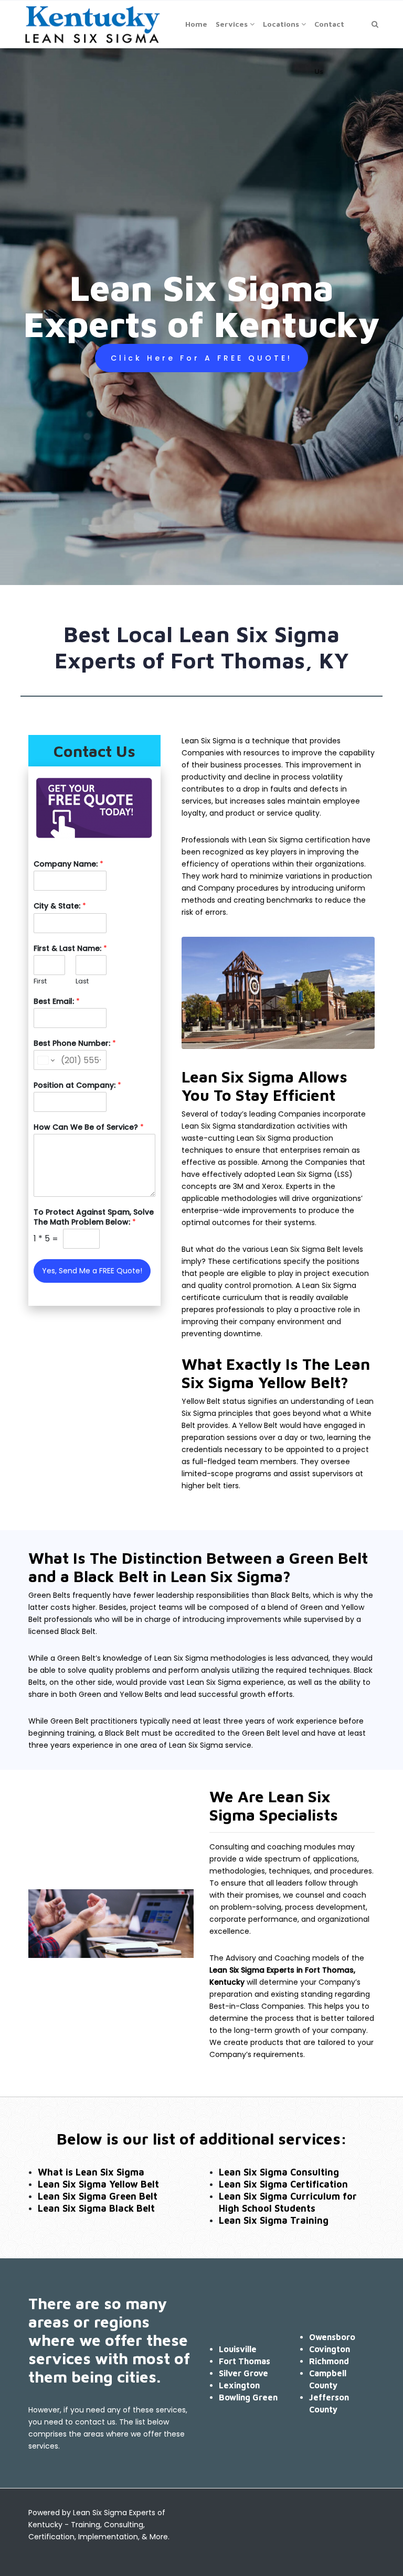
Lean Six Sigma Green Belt (98, 2196)
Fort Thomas (245, 2361)
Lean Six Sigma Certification (283, 2184)
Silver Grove (243, 2373)
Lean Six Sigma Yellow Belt (98, 2184)
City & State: (60, 906)
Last (82, 982)
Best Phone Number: (75, 1043)
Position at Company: (77, 1085)
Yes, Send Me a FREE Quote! (92, 1271)
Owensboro (332, 2337)
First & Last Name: (70, 948)
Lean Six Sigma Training (274, 2220)
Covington (330, 2349)
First (40, 982)
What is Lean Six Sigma (91, 2172)
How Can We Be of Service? (89, 1127)
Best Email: (57, 1001)
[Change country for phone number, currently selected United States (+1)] (45, 1060)
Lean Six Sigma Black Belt (96, 2208)
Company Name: (68, 864)
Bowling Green (248, 2397)
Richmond (329, 2361)
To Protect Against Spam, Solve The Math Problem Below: (94, 1217)
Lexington (239, 2385)
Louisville (238, 2349)
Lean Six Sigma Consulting (279, 2172)
